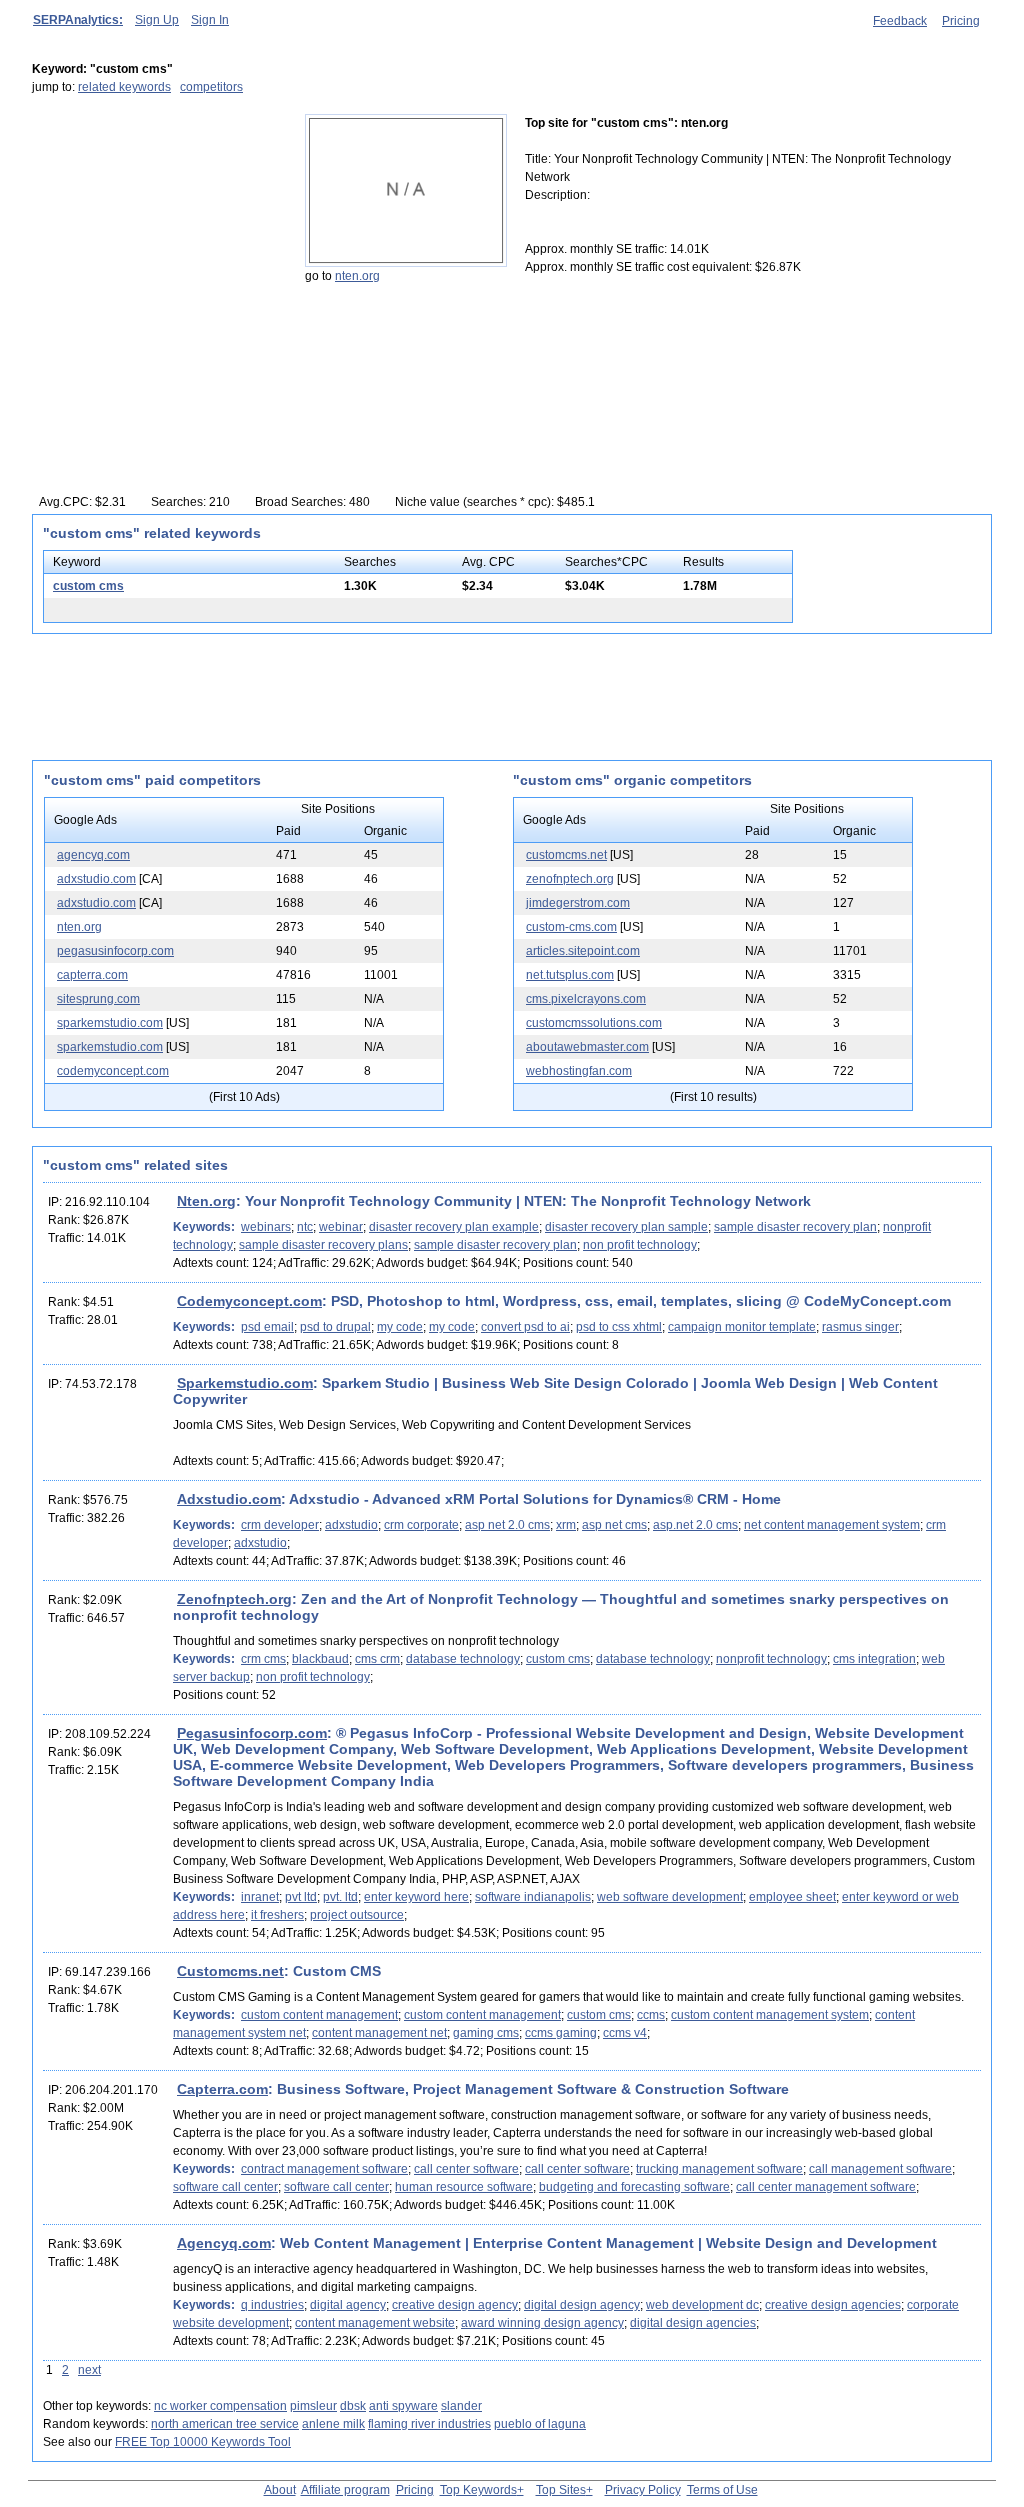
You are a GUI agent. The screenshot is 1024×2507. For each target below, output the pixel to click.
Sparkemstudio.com (245, 1383)
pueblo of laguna (540, 2424)
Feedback (900, 21)
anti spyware (403, 2406)
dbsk (353, 2406)
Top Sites (561, 2490)
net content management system (832, 1525)
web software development (670, 1897)
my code (400, 1327)
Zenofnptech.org (234, 1599)
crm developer (280, 1525)
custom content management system (770, 2015)
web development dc (702, 2305)
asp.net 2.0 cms (695, 1525)
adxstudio (351, 1525)
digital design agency (582, 2305)
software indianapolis (533, 1897)
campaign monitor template (742, 1327)
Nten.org (206, 1201)
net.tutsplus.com (570, 975)
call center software (466, 2169)
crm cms (263, 1659)
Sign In (210, 20)
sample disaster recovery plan (795, 1227)
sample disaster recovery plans (323, 1245)
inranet (260, 1897)
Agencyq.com (224, 2243)
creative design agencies (833, 2305)
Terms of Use (722, 2490)
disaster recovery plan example (454, 1227)
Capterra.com (222, 2089)
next (89, 2370)
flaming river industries (429, 2424)
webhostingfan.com (579, 1071)
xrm (566, 1525)
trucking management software (719, 2169)
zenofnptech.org (570, 879)
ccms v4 (625, 2033)
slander (461, 2406)
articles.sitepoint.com (583, 951)
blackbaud (320, 1659)
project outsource (357, 1915)
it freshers (277, 1915)
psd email (267, 1327)
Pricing (961, 21)
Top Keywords (478, 2490)
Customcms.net (230, 1971)
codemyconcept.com (113, 1071)
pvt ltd (301, 1897)
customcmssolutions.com (594, 1023)
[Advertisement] (157, 239)
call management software (880, 2169)
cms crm (377, 1659)
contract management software (324, 2169)
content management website (375, 2323)
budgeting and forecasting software (634, 2187)
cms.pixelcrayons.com (586, 999)
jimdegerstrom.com (578, 903)
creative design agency (455, 2305)
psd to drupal (335, 1327)
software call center (225, 2187)
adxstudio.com (96, 879)
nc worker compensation (220, 2406)
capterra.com (92, 975)
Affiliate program (345, 2490)
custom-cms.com (571, 927)
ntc (305, 1227)
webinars (266, 1227)
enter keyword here (416, 1897)
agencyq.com (93, 855)
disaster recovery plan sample (626, 1227)
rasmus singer (860, 1327)
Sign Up (157, 20)
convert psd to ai (525, 1327)
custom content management (319, 2015)
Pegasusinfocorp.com (252, 1733)
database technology (463, 1659)
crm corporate (421, 1525)
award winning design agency (542, 2323)
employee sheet (792, 1897)
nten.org (357, 276)
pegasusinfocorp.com (115, 951)
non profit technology (640, 1245)
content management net (379, 2033)
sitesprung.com (98, 999)
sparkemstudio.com (110, 1023)
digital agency (348, 2305)
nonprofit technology (771, 1659)
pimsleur (313, 2406)
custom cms (88, 586)
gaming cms (486, 2033)
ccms (651, 2015)
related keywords (124, 87)
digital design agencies (693, 2323)
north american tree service (225, 2424)
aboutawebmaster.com (587, 1047)
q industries (272, 2305)
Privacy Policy (643, 2490)
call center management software (826, 2187)
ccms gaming (561, 2033)
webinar (341, 1227)
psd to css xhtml (619, 1327)
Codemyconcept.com (249, 1301)
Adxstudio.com (229, 1499)
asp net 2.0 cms (507, 1525)
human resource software (464, 2187)
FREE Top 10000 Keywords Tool (203, 2442)
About (280, 2490)
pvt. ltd (340, 1897)
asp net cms (614, 1525)
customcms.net (566, 855)
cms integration (874, 1659)
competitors (211, 87)
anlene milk (333, 2424)
